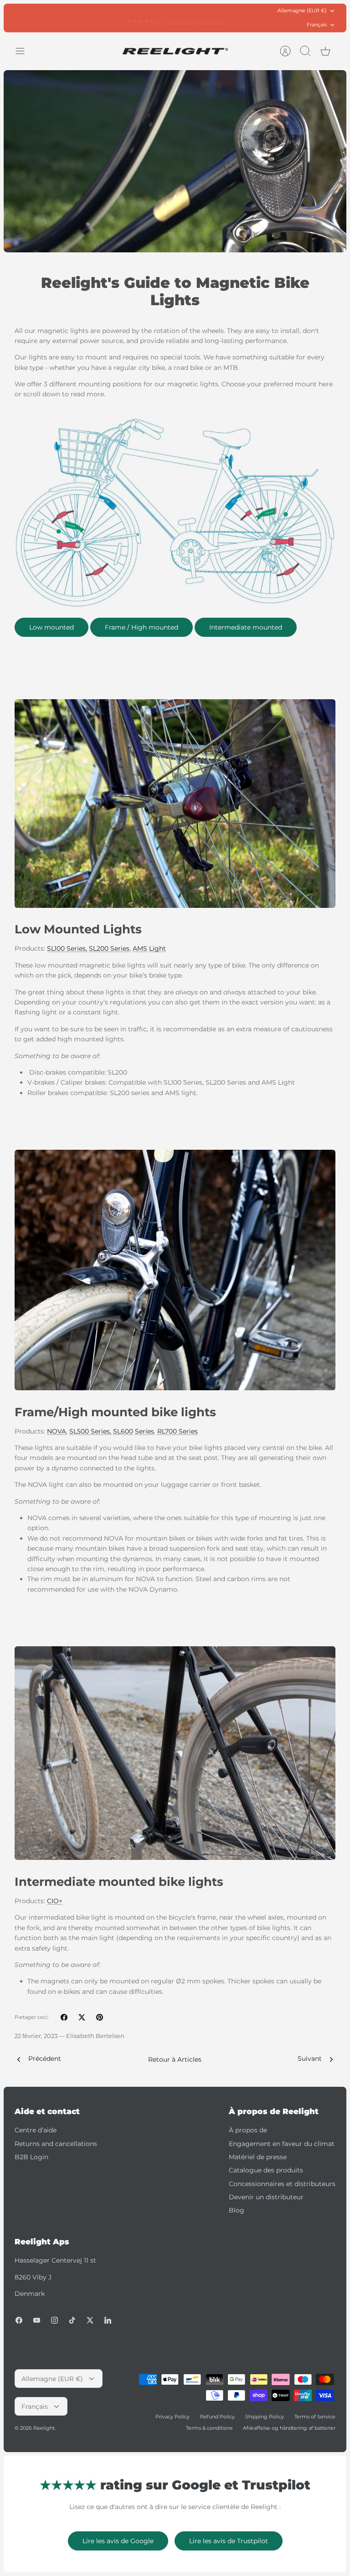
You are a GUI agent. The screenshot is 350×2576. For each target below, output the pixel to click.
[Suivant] (248, 18)
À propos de (248, 2130)
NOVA (57, 1431)
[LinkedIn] (108, 2320)
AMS (140, 948)
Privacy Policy (172, 2417)
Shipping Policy (265, 2417)
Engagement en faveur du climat (282, 2144)
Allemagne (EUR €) (302, 10)
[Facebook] (19, 2320)
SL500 (79, 1431)
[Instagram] (54, 2320)
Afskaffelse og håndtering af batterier (289, 2428)
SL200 (99, 948)
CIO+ (55, 1901)
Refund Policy (217, 2417)
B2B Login (31, 2157)
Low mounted (51, 627)
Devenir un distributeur (266, 2197)
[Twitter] (90, 2320)
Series (119, 948)
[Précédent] (102, 18)
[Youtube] (37, 2320)
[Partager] (64, 2017)
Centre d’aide (36, 2130)
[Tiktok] (72, 2320)
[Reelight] (175, 51)
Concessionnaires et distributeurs (282, 2184)
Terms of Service (315, 2417)
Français (317, 25)
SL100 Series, (67, 948)
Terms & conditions (209, 2428)
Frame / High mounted (142, 627)
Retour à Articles (175, 2059)
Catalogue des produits (266, 2170)
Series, (100, 1431)
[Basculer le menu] (25, 51)
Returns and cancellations (56, 2144)
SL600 (123, 1431)
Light (157, 948)
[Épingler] (100, 2017)
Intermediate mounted (246, 627)
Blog (237, 2210)
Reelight (44, 2428)
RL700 (167, 1431)
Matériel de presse (258, 2157)
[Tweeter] (82, 2017)
